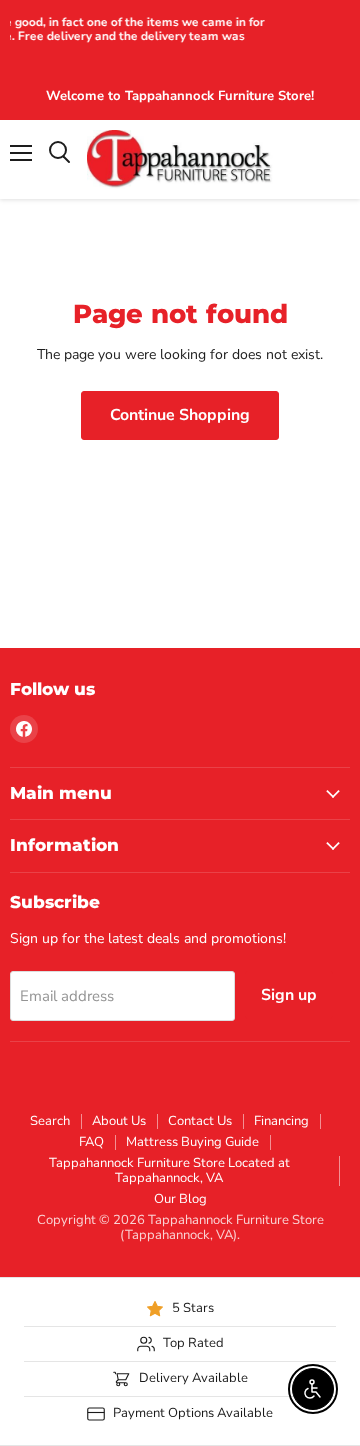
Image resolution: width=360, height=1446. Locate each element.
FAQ (91, 1142)
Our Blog (180, 1199)
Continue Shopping (180, 415)
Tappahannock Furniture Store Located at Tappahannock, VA (169, 1170)
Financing (281, 1121)
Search (50, 1121)
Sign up (289, 995)
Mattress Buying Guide (192, 1142)
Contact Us (200, 1121)
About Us (119, 1121)
